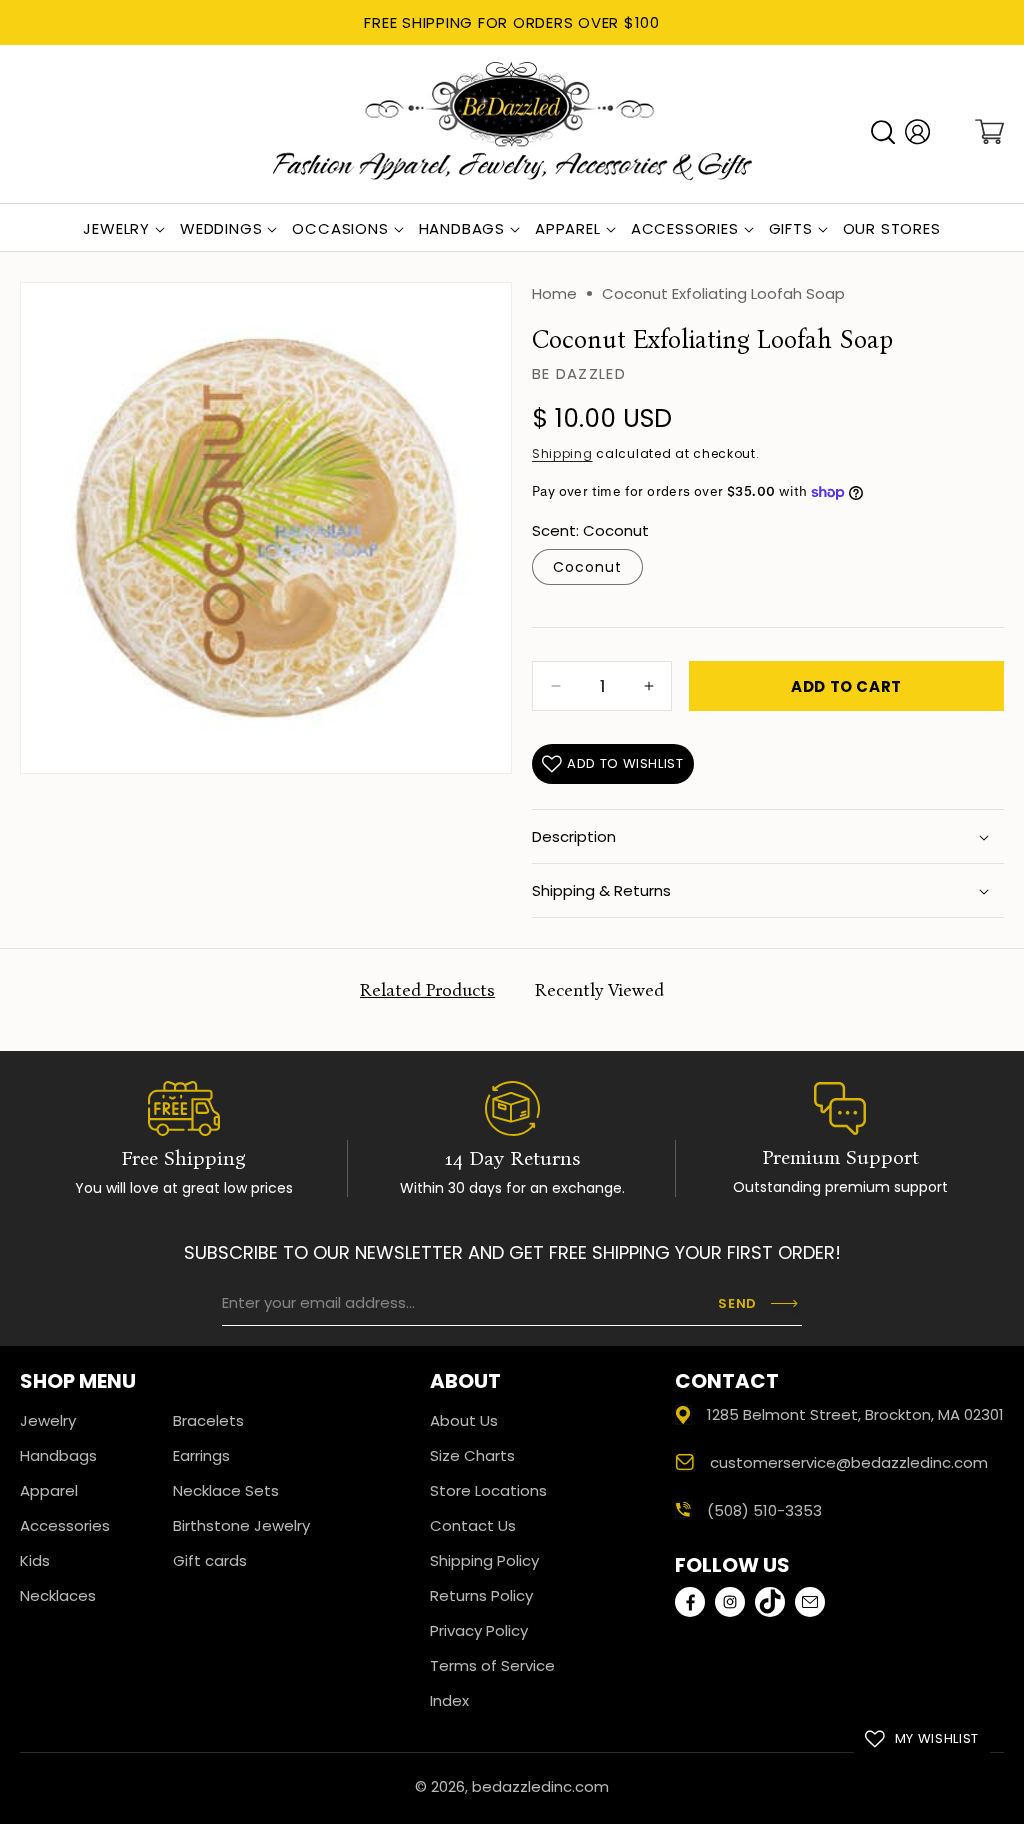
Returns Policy (481, 1595)
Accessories (65, 1525)
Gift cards (210, 1560)
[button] (883, 132)
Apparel (49, 1490)
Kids (35, 1560)
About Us (464, 1420)
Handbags (58, 1455)
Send (737, 1303)
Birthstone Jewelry (241, 1525)
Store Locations (488, 1490)
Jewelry (48, 1420)
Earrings (201, 1455)
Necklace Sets (226, 1490)
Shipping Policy (484, 1560)
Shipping (562, 453)
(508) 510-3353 (764, 1510)
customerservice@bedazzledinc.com (849, 1462)
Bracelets (208, 1420)
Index (449, 1700)
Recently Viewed (599, 990)
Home (554, 293)
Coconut (587, 567)
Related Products (427, 990)
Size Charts (472, 1455)
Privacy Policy (479, 1630)
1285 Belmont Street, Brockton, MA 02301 (855, 1414)
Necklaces (58, 1595)
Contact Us (473, 1525)
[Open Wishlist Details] (952, 132)
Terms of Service (492, 1665)
